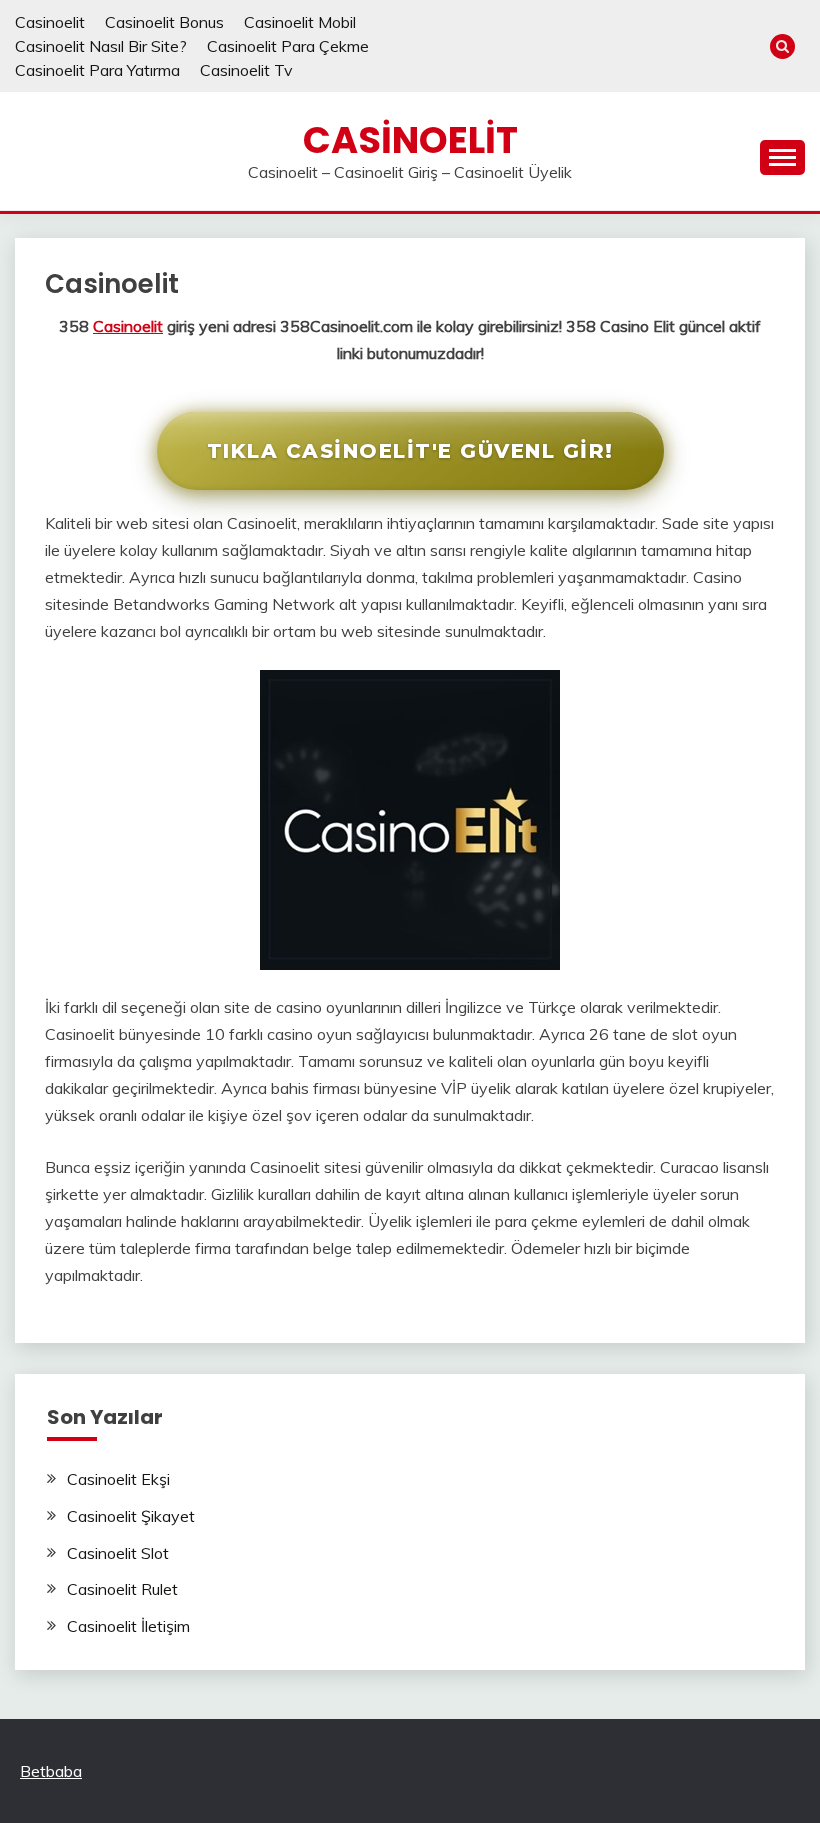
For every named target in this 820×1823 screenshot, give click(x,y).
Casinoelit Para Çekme (288, 46)
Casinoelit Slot (118, 1553)
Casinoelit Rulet (122, 1589)
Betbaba (51, 1771)
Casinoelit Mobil (300, 22)
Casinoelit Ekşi (118, 1479)
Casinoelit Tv (246, 70)
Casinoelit (50, 22)
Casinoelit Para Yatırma (97, 70)
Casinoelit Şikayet (131, 1516)
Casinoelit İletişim (128, 1626)
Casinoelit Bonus (164, 22)
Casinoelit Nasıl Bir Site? (101, 46)
